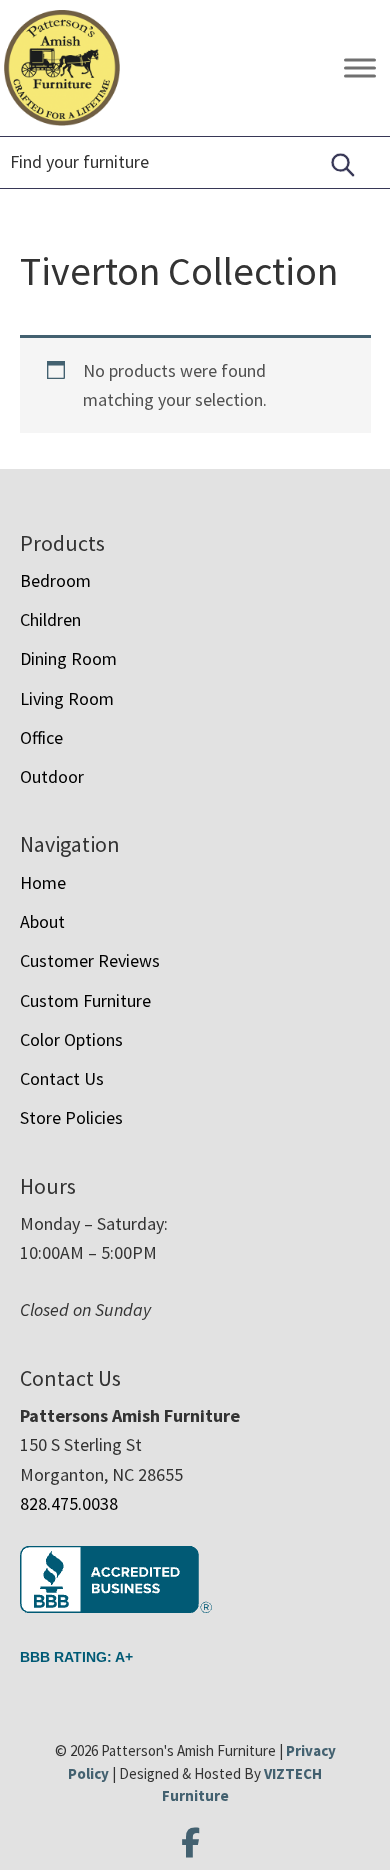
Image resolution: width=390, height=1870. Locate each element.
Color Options (71, 1039)
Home (43, 882)
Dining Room (68, 658)
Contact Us (62, 1078)
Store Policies (71, 1117)
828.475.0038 (69, 1503)
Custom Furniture (85, 1000)
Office (41, 737)
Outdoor (52, 776)
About (42, 921)
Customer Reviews (90, 960)
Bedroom (55, 580)
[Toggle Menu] (360, 68)
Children (50, 619)
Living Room (67, 698)
